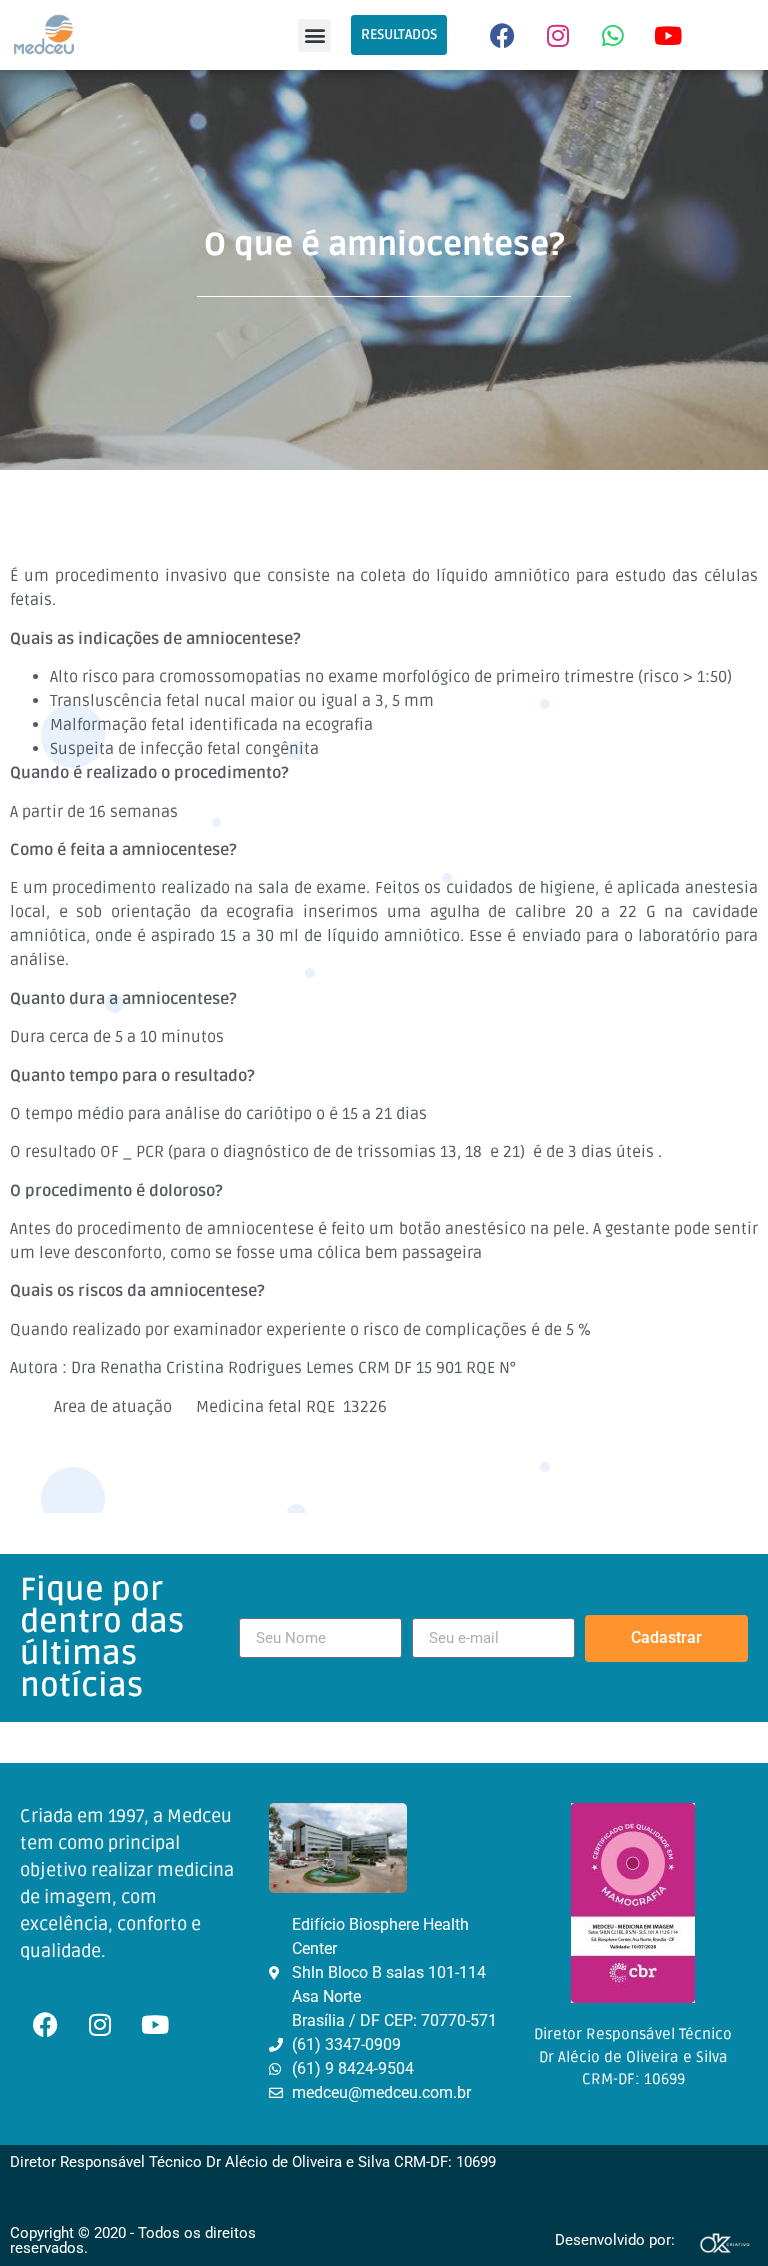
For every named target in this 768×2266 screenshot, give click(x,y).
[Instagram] (558, 35)
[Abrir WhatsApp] (718, 2215)
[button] (314, 35)
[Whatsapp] (613, 35)
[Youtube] (668, 35)
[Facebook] (503, 35)
